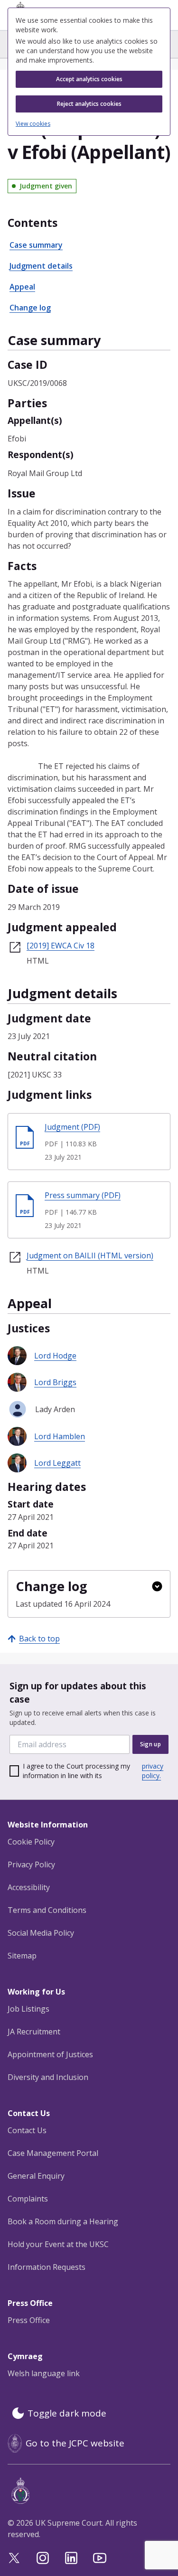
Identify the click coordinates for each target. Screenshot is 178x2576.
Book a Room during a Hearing (63, 2221)
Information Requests (47, 2267)
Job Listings (28, 2009)
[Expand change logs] (157, 1586)
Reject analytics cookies (89, 104)
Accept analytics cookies (89, 79)
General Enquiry (36, 2176)
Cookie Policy (31, 1842)
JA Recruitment (34, 2032)
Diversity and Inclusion (48, 2077)
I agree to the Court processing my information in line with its (93, 1771)
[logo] (91, 2491)
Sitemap (22, 1956)
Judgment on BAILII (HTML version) (90, 1255)
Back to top (39, 1639)
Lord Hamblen (60, 1436)
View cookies (33, 124)
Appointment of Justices (50, 2054)
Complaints (28, 2199)
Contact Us (27, 2130)
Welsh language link (44, 2373)
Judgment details (41, 266)
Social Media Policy (41, 1933)
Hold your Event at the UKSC (58, 2244)
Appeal (22, 287)
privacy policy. (153, 1771)
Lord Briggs (55, 1382)
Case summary (36, 245)
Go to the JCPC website (75, 2443)
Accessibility (29, 1887)
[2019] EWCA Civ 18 (61, 946)
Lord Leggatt (57, 1463)
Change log (30, 308)
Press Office (29, 2320)
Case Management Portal (53, 2153)
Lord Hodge (55, 1356)
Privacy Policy (31, 1864)
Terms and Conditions (47, 1910)
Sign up (150, 1744)
